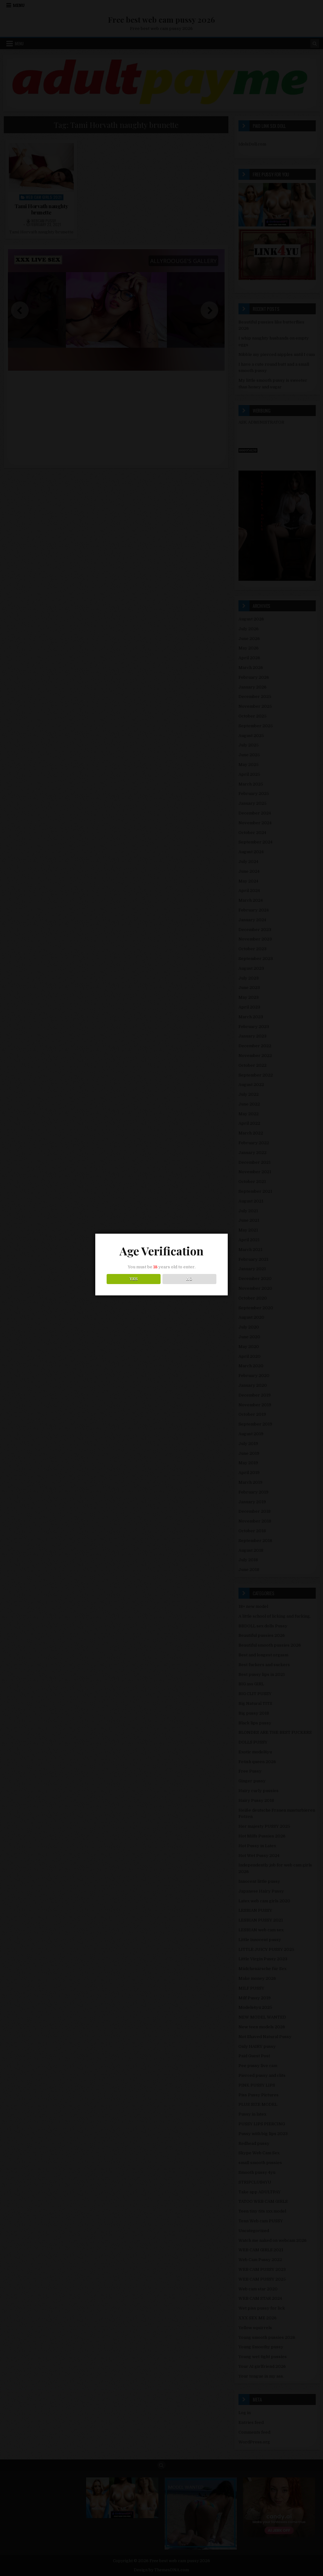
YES (134, 1279)
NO (189, 1279)
